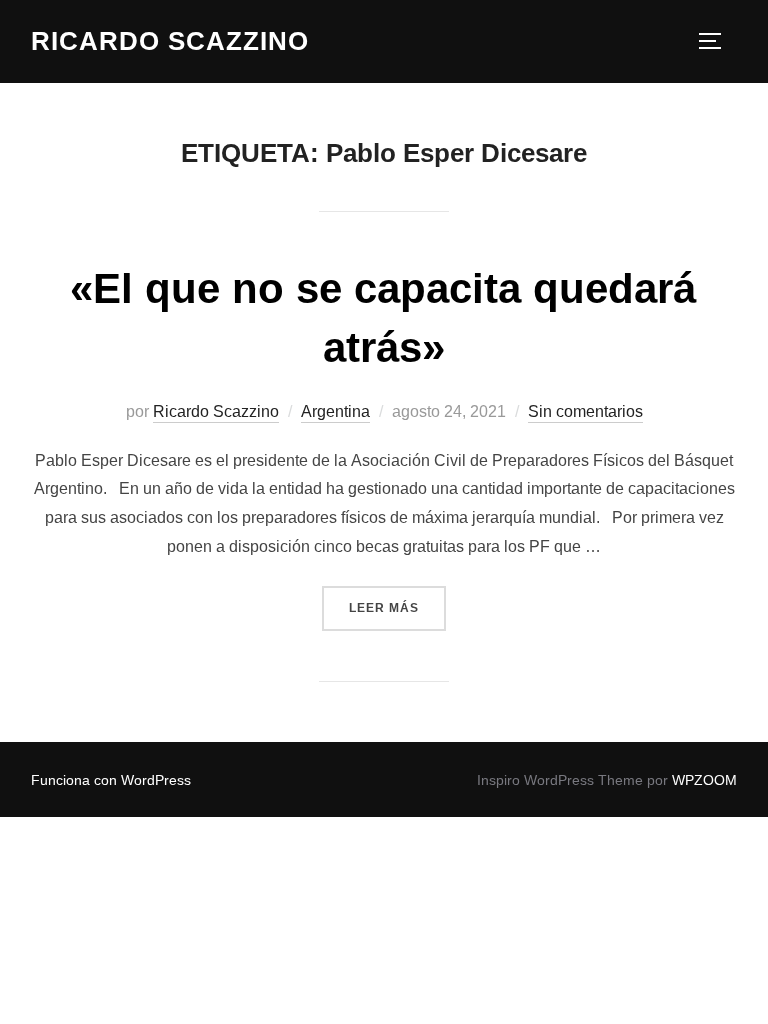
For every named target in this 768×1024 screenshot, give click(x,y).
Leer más (397, 607)
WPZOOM (704, 780)
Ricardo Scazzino (170, 41)
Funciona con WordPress (111, 780)
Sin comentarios (585, 411)
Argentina (335, 411)
